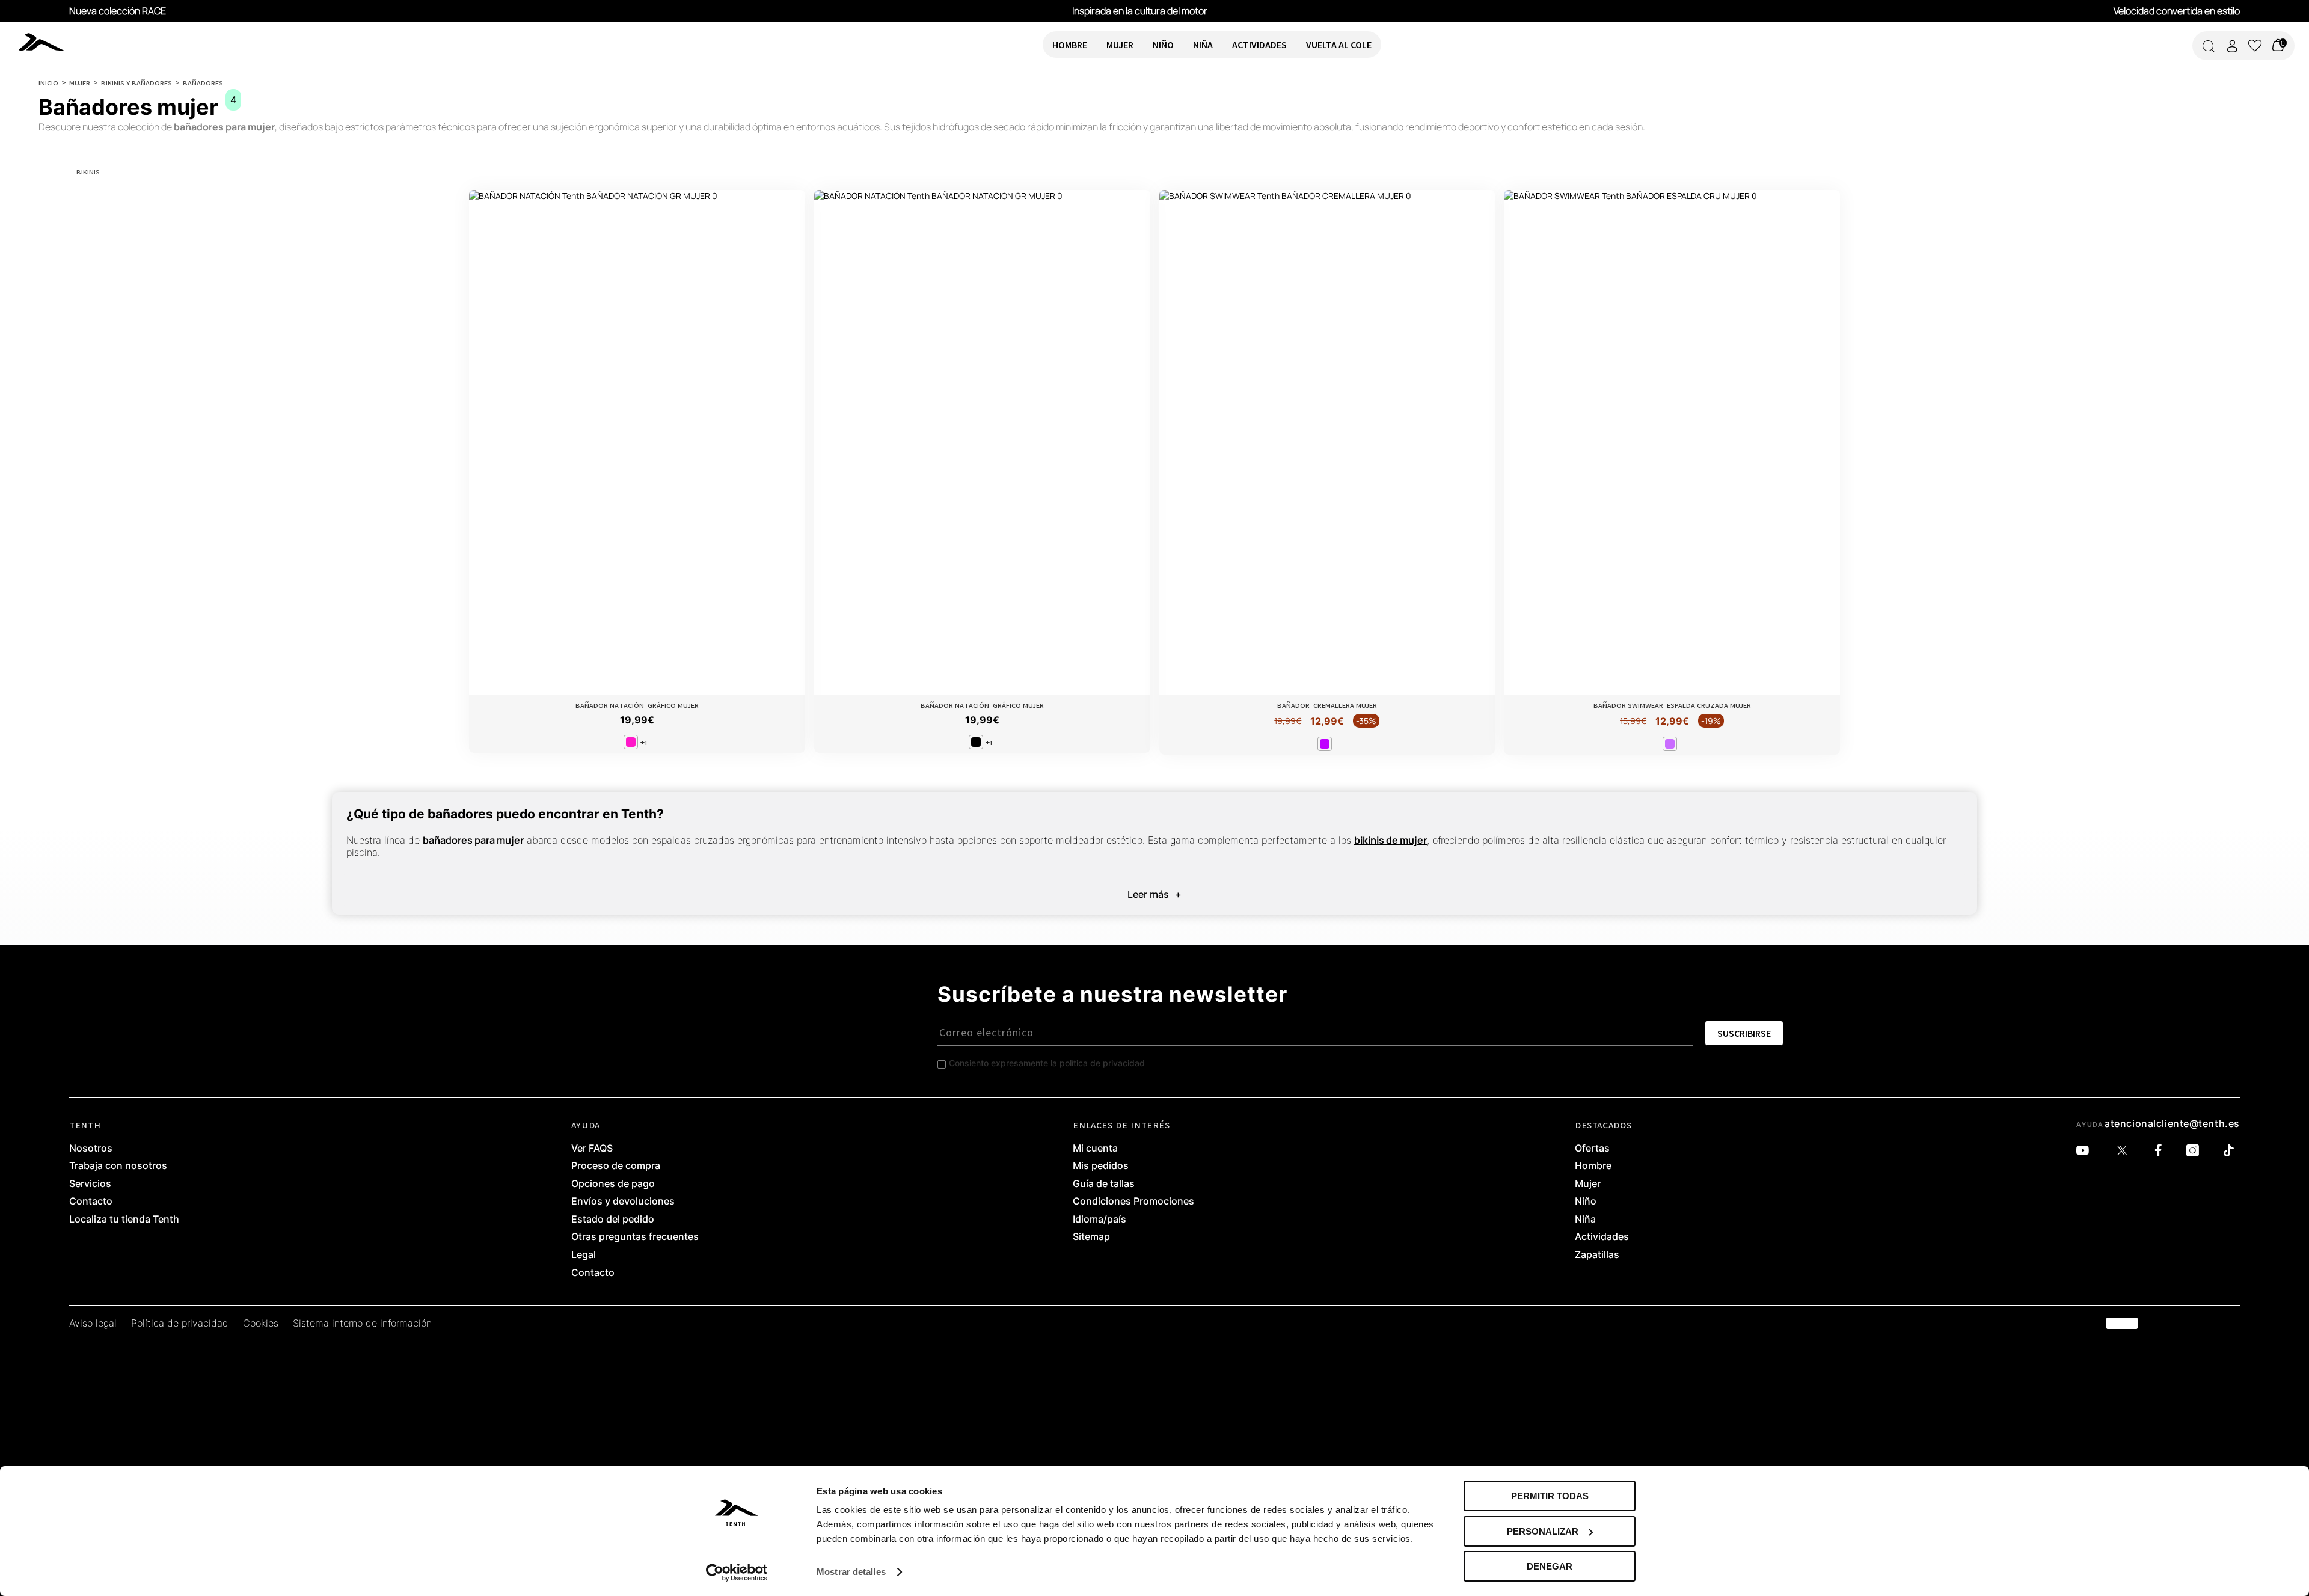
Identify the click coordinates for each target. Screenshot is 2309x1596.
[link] (115, 41)
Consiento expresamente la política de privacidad (1047, 1063)
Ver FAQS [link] (592, 1149)
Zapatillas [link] (1597, 1255)
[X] (2125, 1151)
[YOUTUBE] (2086, 1151)
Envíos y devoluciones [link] (623, 1202)
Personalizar (1543, 1531)
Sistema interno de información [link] (362, 1324)
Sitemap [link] (1091, 1237)
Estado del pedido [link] (613, 1220)
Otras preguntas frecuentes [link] (635, 1237)
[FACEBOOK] (2161, 1151)
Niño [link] (1586, 1202)
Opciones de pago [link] (613, 1184)
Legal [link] (584, 1255)
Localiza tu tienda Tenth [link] (124, 1220)
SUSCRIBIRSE (1744, 1033)
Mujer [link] (1588, 1184)
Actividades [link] (1602, 1237)
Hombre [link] (1593, 1166)
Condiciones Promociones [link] (1133, 1202)
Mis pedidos (1101, 1166)
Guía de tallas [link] (1104, 1184)
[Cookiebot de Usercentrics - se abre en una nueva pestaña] (737, 1573)
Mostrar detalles (851, 1572)
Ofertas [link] (1592, 1149)
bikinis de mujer (1391, 840)
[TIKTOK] (2232, 1151)
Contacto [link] (91, 1202)
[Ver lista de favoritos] (2255, 46)
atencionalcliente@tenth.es (2172, 1123)
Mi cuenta (1095, 1149)
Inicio (48, 82)
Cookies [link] (261, 1324)
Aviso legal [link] (93, 1324)
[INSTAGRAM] (2196, 1151)
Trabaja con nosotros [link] (118, 1166)
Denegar (1550, 1566)
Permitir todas (1550, 1496)
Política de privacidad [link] (180, 1324)
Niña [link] (1585, 1220)
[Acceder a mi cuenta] (2232, 46)
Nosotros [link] (91, 1149)
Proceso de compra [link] (616, 1166)
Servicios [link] (90, 1184)
